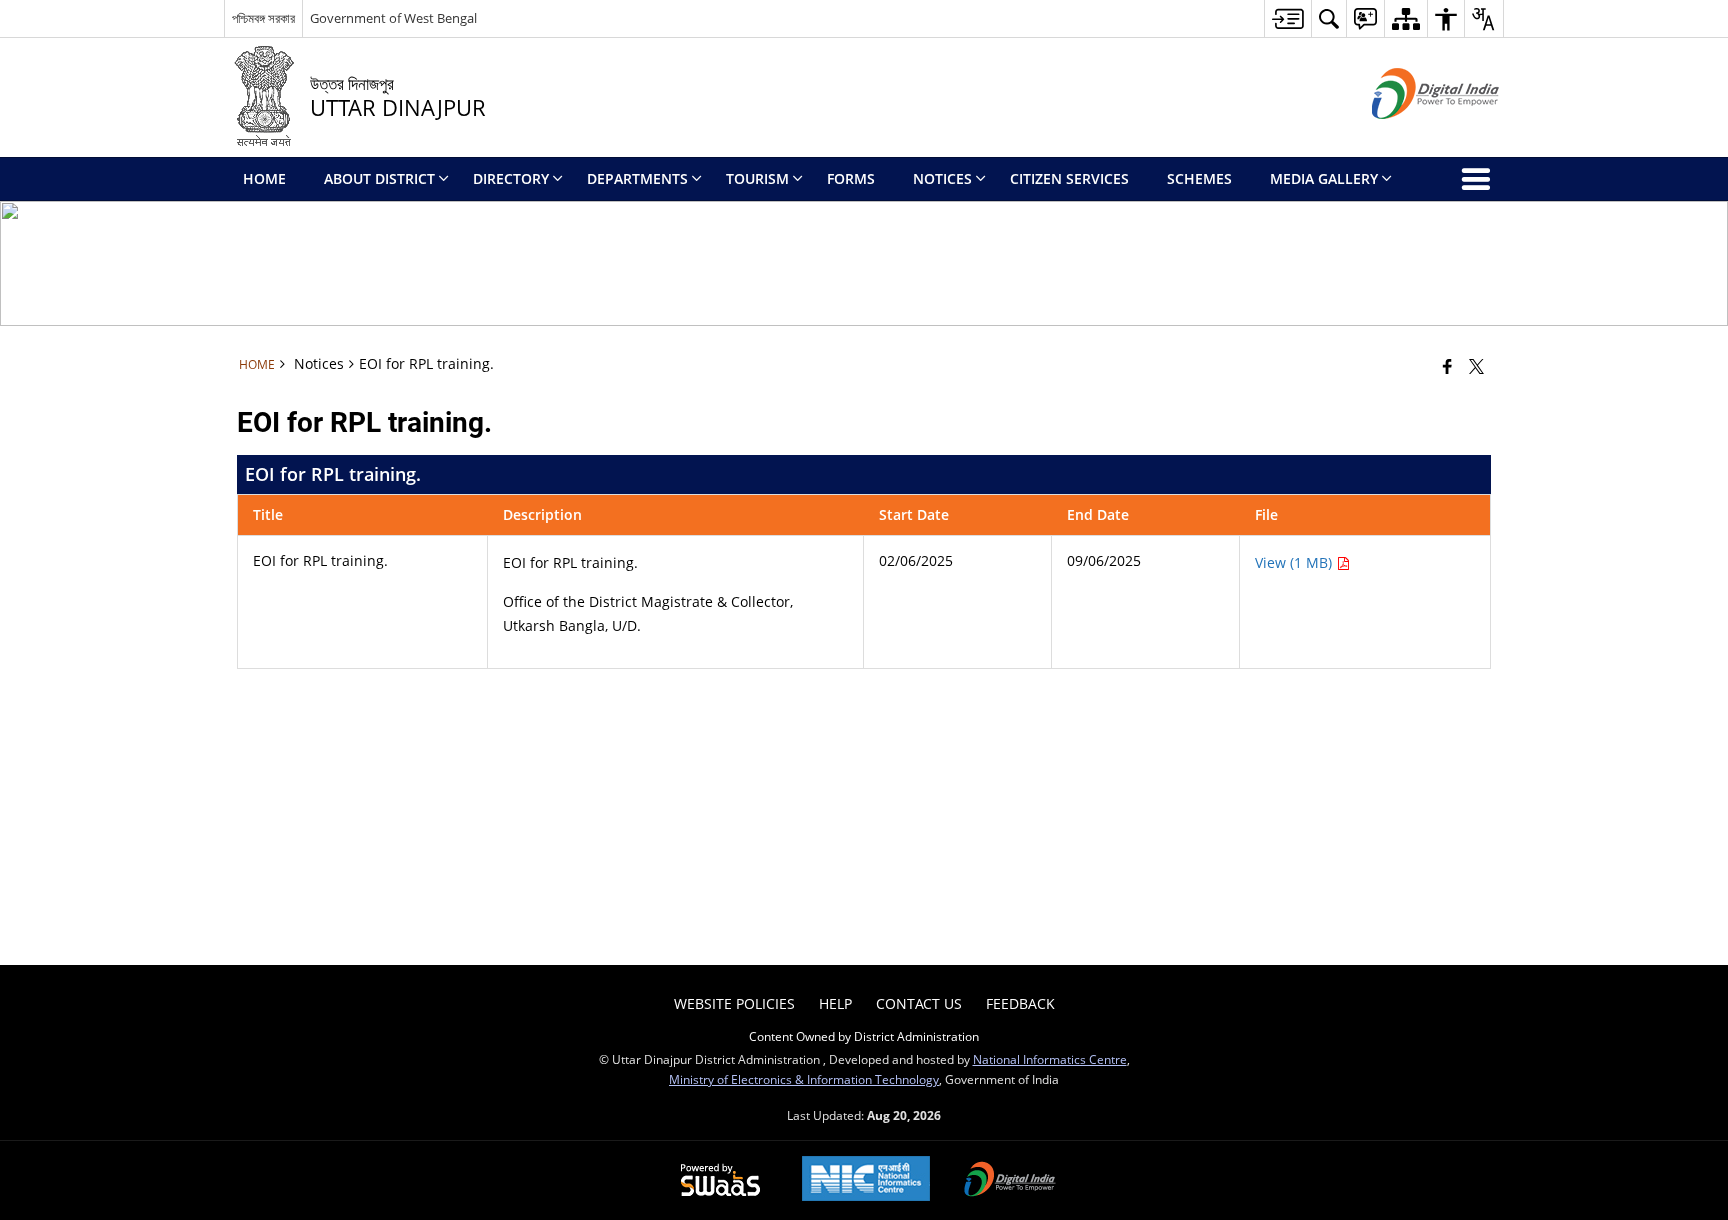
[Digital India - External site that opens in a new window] (1410, 135)
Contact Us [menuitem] (919, 1003)
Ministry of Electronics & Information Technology (804, 1079)
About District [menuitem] (379, 178)
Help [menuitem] (835, 1003)
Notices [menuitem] (942, 178)
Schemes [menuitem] (1199, 178)
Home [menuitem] (264, 178)
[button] (1328, 18)
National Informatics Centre (1050, 1059)
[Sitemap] (1405, 18)
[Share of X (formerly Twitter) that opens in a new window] (1476, 366)
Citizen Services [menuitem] (1069, 178)
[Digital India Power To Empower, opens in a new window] (1010, 1181)
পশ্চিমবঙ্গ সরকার (263, 18)
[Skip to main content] (1287, 18)
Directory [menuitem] (511, 178)
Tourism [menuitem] (757, 178)
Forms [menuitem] (851, 178)
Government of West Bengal (393, 18)
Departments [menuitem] (637, 178)
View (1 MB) (1295, 562)
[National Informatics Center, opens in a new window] (866, 1180)
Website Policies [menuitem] (734, 1003)
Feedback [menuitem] (1020, 1003)
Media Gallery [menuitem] (1324, 178)
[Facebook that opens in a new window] (1447, 366)
